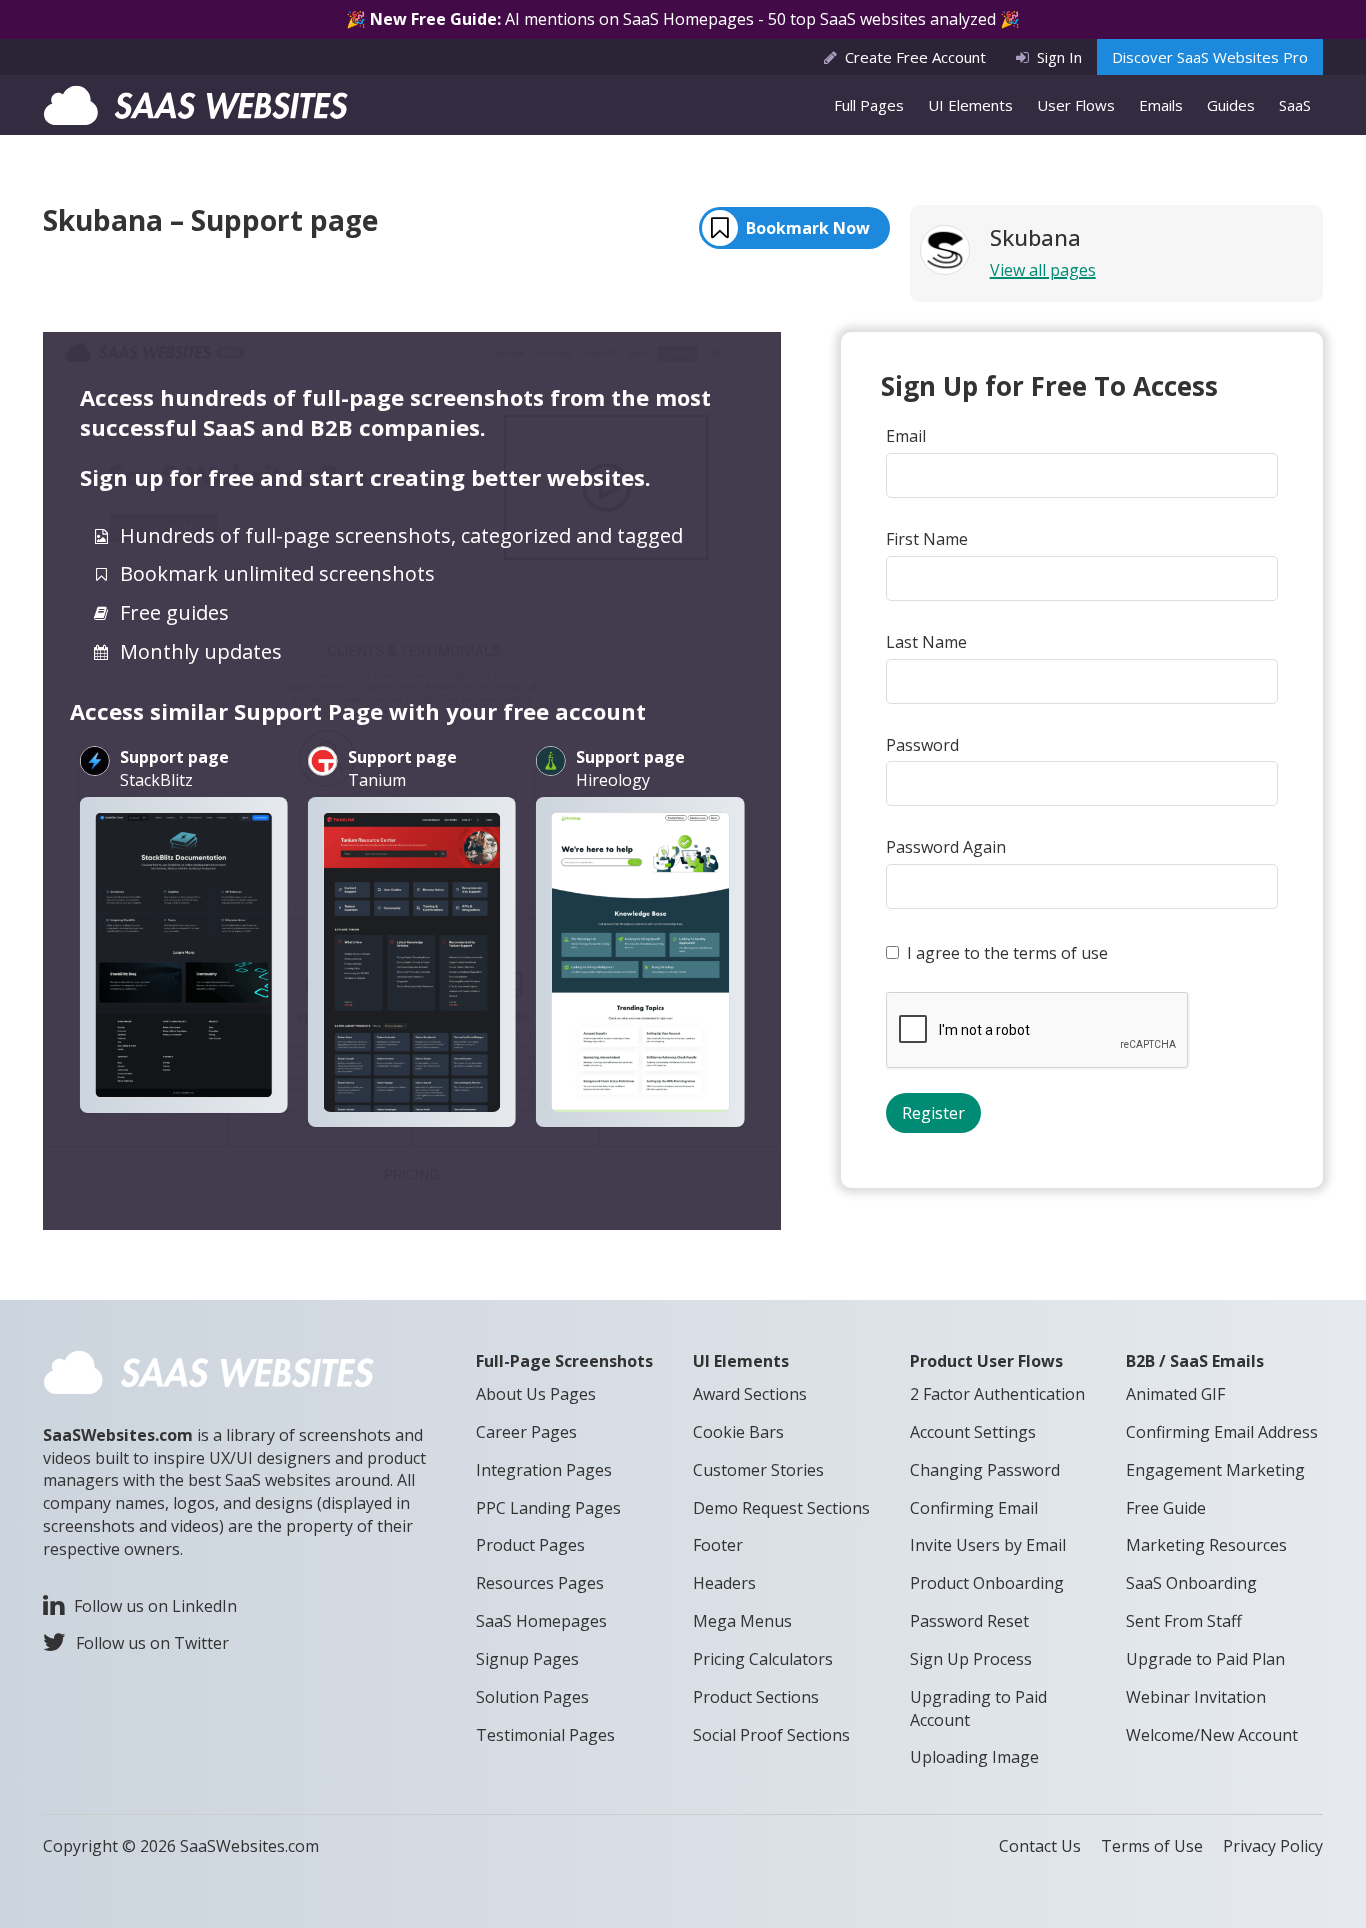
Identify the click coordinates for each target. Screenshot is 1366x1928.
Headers (724, 1583)
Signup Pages (527, 1659)
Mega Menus (742, 1621)
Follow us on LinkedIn (155, 1606)
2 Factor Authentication (997, 1394)
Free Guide (1166, 1508)
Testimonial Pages (545, 1735)
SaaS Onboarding (1191, 1583)
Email (906, 436)
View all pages (1043, 270)
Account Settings (973, 1432)
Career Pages (526, 1432)
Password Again (946, 847)
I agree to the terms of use (1007, 953)
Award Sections (750, 1394)
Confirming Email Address (1222, 1432)
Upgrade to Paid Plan (1205, 1659)
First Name (927, 539)
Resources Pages (540, 1583)
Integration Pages (544, 1470)
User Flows (1076, 105)
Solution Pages (532, 1697)
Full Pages (869, 105)
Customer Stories (758, 1470)
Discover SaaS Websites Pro (1210, 57)
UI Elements (970, 105)
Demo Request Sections (781, 1508)
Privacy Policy (1273, 1846)
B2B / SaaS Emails (1195, 1361)
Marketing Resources (1206, 1545)
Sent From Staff (1184, 1621)
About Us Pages (536, 1394)
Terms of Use (1152, 1846)
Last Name (926, 642)
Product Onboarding (987, 1583)
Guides (1231, 105)
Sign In (1059, 57)
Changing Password (985, 1470)
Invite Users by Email (988, 1545)
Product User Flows (986, 1361)
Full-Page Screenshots (564, 1361)
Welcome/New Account (1212, 1735)
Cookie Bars (738, 1432)
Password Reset (969, 1621)
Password (922, 745)
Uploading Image (974, 1757)
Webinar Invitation (1196, 1697)
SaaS (1295, 105)
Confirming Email (974, 1508)
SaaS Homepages (541, 1621)
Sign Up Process (971, 1659)
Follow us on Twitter (152, 1643)
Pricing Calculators (763, 1659)
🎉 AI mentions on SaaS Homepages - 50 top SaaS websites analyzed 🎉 (683, 19)
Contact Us (1040, 1846)
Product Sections (756, 1697)
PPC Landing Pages (548, 1508)
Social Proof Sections (771, 1735)
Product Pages (530, 1545)
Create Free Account (915, 57)
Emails (1161, 105)
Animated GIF (1175, 1394)
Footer (718, 1545)
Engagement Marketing (1215, 1470)
